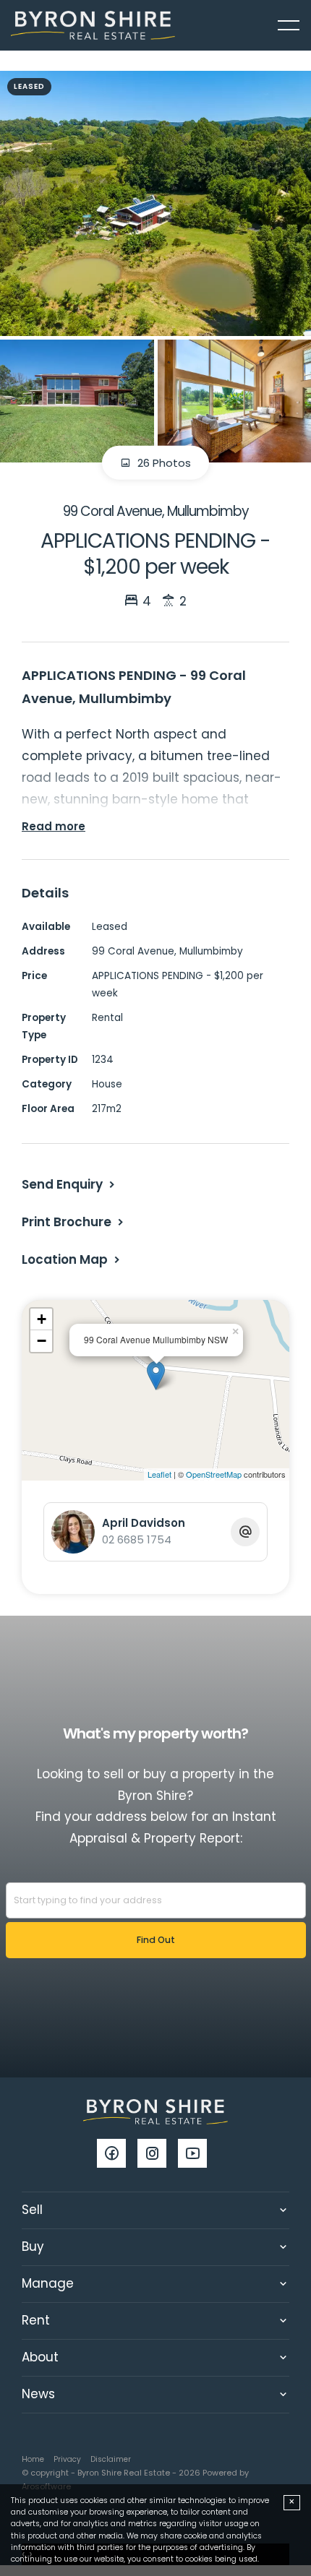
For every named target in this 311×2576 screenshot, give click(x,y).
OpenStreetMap (214, 1474)
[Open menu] (289, 25)
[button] (74, 1222)
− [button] (42, 1341)
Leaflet (159, 1474)
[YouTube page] (196, 2155)
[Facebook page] (117, 2155)
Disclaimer (111, 2459)
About (40, 2357)
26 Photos (163, 463)
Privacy (67, 2459)
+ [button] (42, 1319)
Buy (33, 2247)
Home (33, 2459)
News (38, 2394)
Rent (36, 2320)
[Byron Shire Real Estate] (93, 25)
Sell (32, 2210)
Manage (48, 2283)
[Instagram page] (158, 2155)
